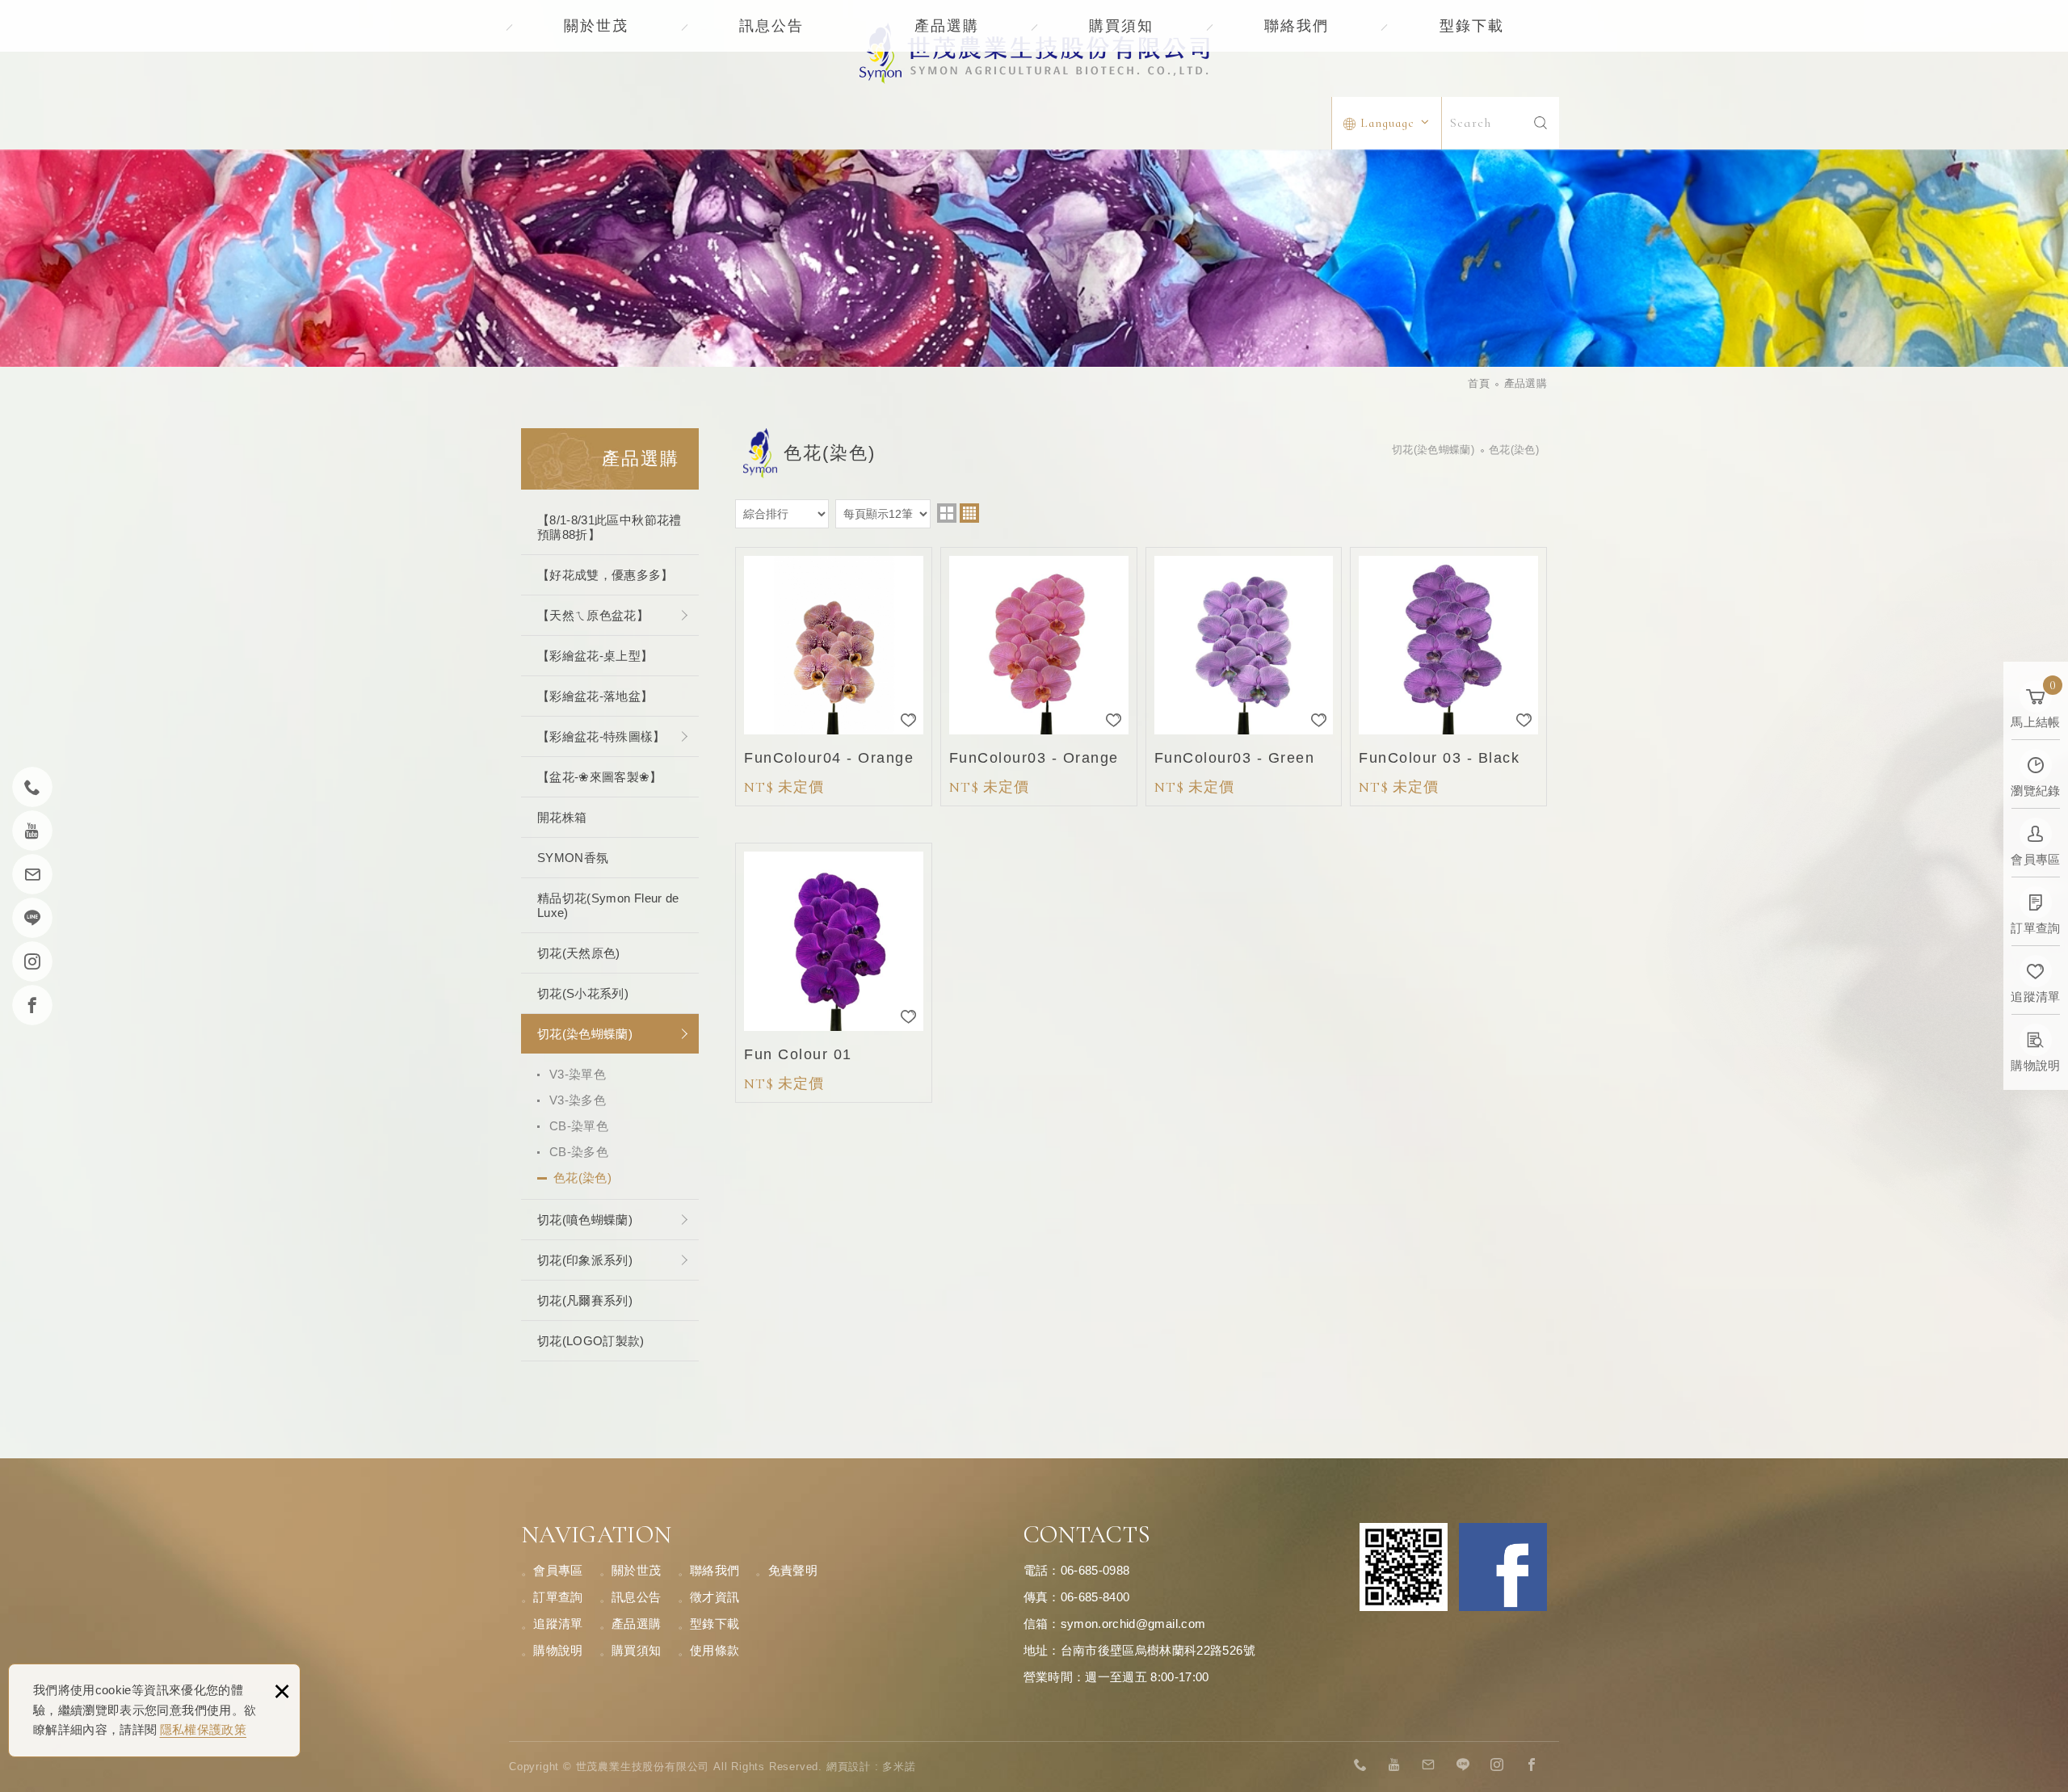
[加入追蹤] (909, 720)
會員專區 (558, 1570)
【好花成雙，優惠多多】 (605, 575)
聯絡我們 (1297, 26)
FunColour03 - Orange (1039, 677)
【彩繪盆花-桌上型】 (595, 656)
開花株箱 (562, 817)
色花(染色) (582, 1178)
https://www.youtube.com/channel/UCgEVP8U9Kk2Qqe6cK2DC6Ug (1395, 1765)
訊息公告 (771, 26)
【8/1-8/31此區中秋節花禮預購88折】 (609, 527)
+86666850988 (1360, 1765)
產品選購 (947, 26)
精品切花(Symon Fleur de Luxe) (608, 905)
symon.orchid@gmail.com (1133, 1624)
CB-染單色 (579, 1126)
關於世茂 (596, 26)
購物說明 (558, 1650)
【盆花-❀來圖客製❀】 (600, 777)
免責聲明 (793, 1570)
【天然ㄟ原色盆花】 (593, 615)
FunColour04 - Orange (834, 677)
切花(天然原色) (579, 953)
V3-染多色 (578, 1100)
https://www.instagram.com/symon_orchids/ (1498, 1765)
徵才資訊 (715, 1597)
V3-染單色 (578, 1074)
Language (1387, 123)
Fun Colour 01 (834, 973)
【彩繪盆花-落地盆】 (595, 696)
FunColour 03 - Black (1448, 677)
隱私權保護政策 (203, 1729)
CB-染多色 (579, 1152)
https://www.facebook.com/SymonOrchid (1532, 1765)
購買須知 (1121, 26)
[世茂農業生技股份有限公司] (1034, 53)
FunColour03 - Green (1244, 677)
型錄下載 (1472, 26)
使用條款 (715, 1650)
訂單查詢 (558, 1597)
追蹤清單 (558, 1624)
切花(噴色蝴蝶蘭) (585, 1220)
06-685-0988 (1095, 1570)
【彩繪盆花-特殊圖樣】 (601, 736)
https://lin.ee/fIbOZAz (1463, 1765)
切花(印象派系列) (585, 1260)
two (947, 513)
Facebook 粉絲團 (1503, 1567)
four (969, 513)
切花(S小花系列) (583, 993)
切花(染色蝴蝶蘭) (585, 1034)
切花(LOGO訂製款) (591, 1341)
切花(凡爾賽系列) (585, 1300)
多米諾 (899, 1767)
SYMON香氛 (573, 858)
